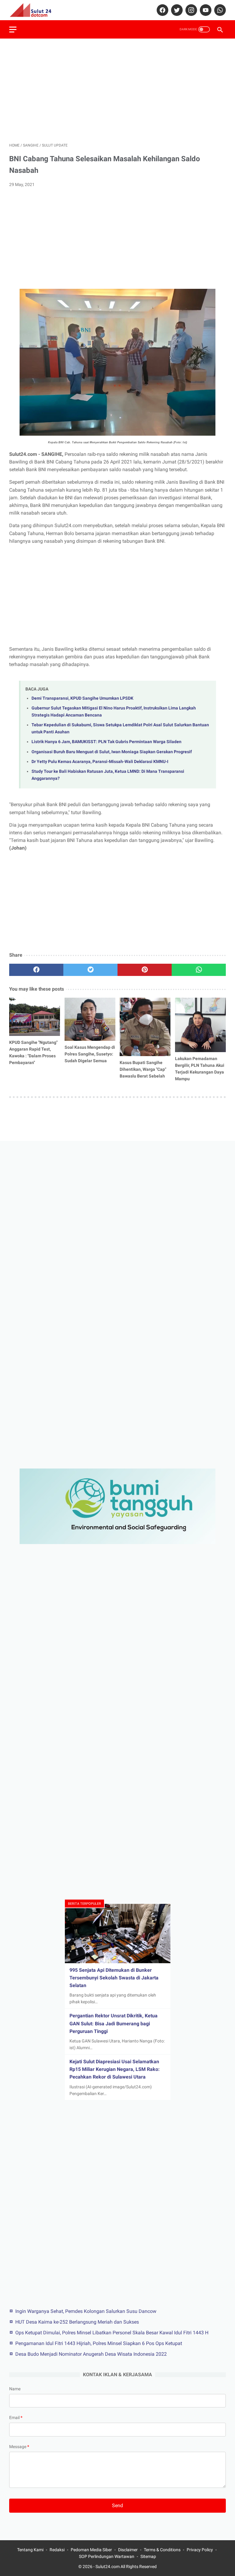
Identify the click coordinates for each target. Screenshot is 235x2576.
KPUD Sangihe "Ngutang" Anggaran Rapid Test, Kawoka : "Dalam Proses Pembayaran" (33, 1052)
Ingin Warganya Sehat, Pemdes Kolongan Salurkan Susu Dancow (86, 2311)
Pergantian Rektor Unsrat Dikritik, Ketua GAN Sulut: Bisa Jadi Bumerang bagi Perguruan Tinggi (114, 2023)
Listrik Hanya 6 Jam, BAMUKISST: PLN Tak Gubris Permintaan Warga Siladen (106, 742)
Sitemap (148, 2556)
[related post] (35, 1017)
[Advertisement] (117, 91)
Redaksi (57, 2550)
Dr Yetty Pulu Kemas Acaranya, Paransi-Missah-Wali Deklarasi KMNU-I (100, 762)
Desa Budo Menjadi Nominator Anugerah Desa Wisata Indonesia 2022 (91, 2354)
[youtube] (205, 10)
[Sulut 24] (34, 10)
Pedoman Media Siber (91, 2550)
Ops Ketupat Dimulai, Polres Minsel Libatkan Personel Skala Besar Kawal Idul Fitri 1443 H (112, 2333)
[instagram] (190, 10)
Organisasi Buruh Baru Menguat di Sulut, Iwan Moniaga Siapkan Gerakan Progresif (112, 752)
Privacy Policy (200, 2550)
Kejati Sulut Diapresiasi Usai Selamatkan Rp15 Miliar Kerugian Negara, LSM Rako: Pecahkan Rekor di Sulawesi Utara (115, 2069)
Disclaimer (128, 2550)
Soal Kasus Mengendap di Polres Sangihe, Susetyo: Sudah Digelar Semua (90, 1054)
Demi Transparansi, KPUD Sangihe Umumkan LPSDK (82, 698)
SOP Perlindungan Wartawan (107, 2556)
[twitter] (176, 10)
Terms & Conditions (162, 2550)
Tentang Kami (30, 2550)
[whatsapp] (219, 10)
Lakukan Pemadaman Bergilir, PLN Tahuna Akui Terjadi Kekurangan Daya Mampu (200, 1069)
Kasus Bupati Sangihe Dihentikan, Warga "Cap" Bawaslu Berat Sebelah (143, 1069)
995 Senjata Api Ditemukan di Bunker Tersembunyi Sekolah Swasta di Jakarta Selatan (114, 1978)
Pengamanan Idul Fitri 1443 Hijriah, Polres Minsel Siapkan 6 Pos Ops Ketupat (99, 2343)
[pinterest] (145, 970)
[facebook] (162, 10)
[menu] (13, 30)
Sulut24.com (108, 2567)
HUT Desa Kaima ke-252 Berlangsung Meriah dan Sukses (77, 2322)
